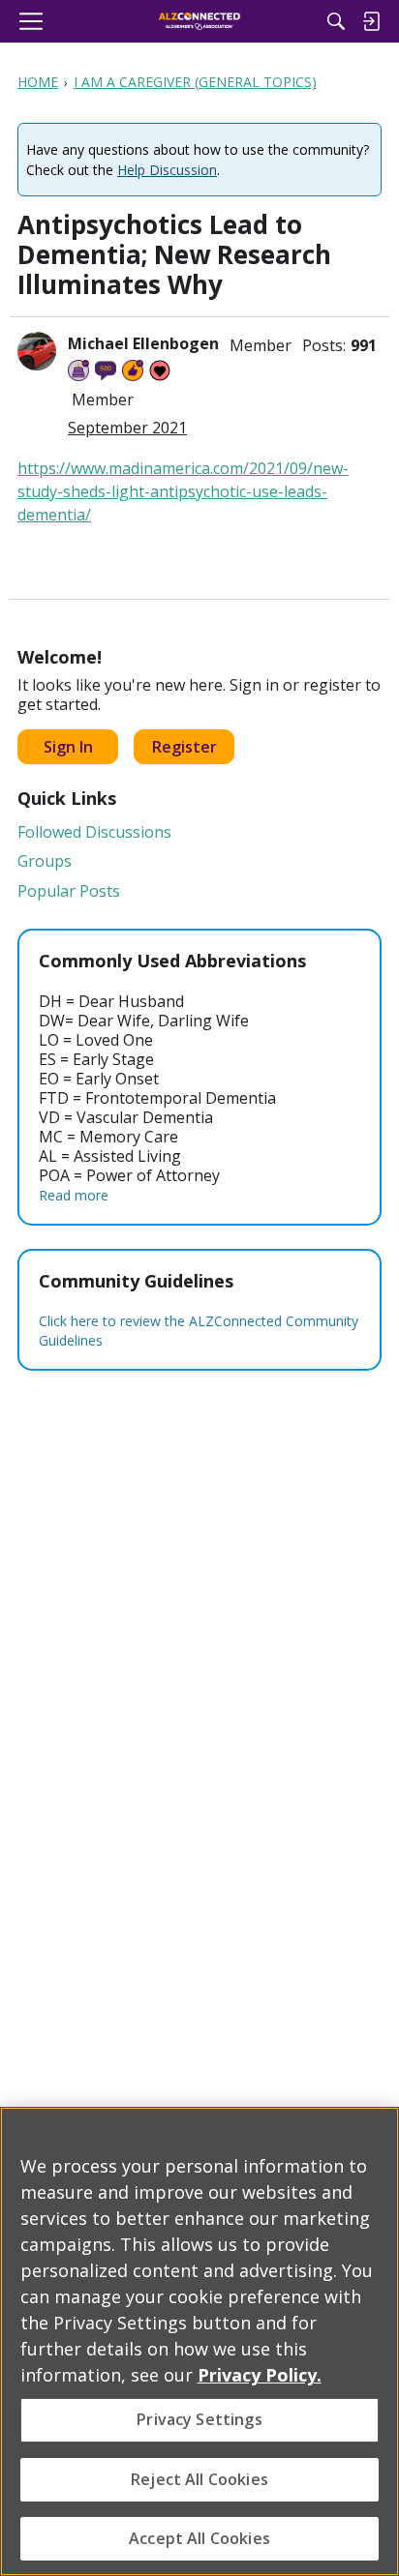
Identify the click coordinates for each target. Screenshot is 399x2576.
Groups (45, 861)
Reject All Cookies (199, 2479)
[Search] (336, 21)
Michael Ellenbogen (143, 343)
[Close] (376, 2134)
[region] (199, 2341)
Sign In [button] (68, 747)
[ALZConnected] (200, 21)
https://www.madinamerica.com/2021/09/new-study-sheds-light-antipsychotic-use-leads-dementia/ (183, 491)
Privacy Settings (199, 2419)
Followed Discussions (94, 832)
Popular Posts (69, 891)
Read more (74, 1195)
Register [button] (184, 747)
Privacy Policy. (260, 2375)
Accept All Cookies (199, 2538)
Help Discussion (167, 170)
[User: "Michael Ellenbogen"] (37, 351)
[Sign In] (371, 21)
